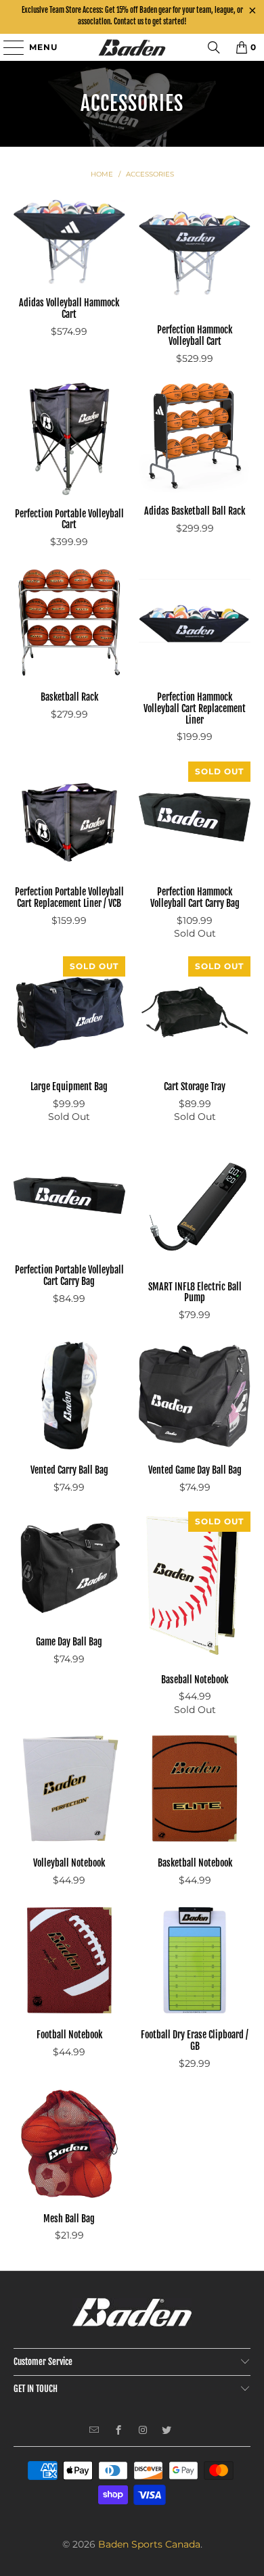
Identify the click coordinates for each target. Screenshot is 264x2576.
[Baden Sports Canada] (132, 47)
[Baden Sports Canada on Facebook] (119, 2431)
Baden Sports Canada (149, 2544)
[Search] (214, 47)
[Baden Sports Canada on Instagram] (143, 2431)
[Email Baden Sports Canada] (94, 2431)
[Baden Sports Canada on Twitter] (167, 2431)
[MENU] (7, 47)
